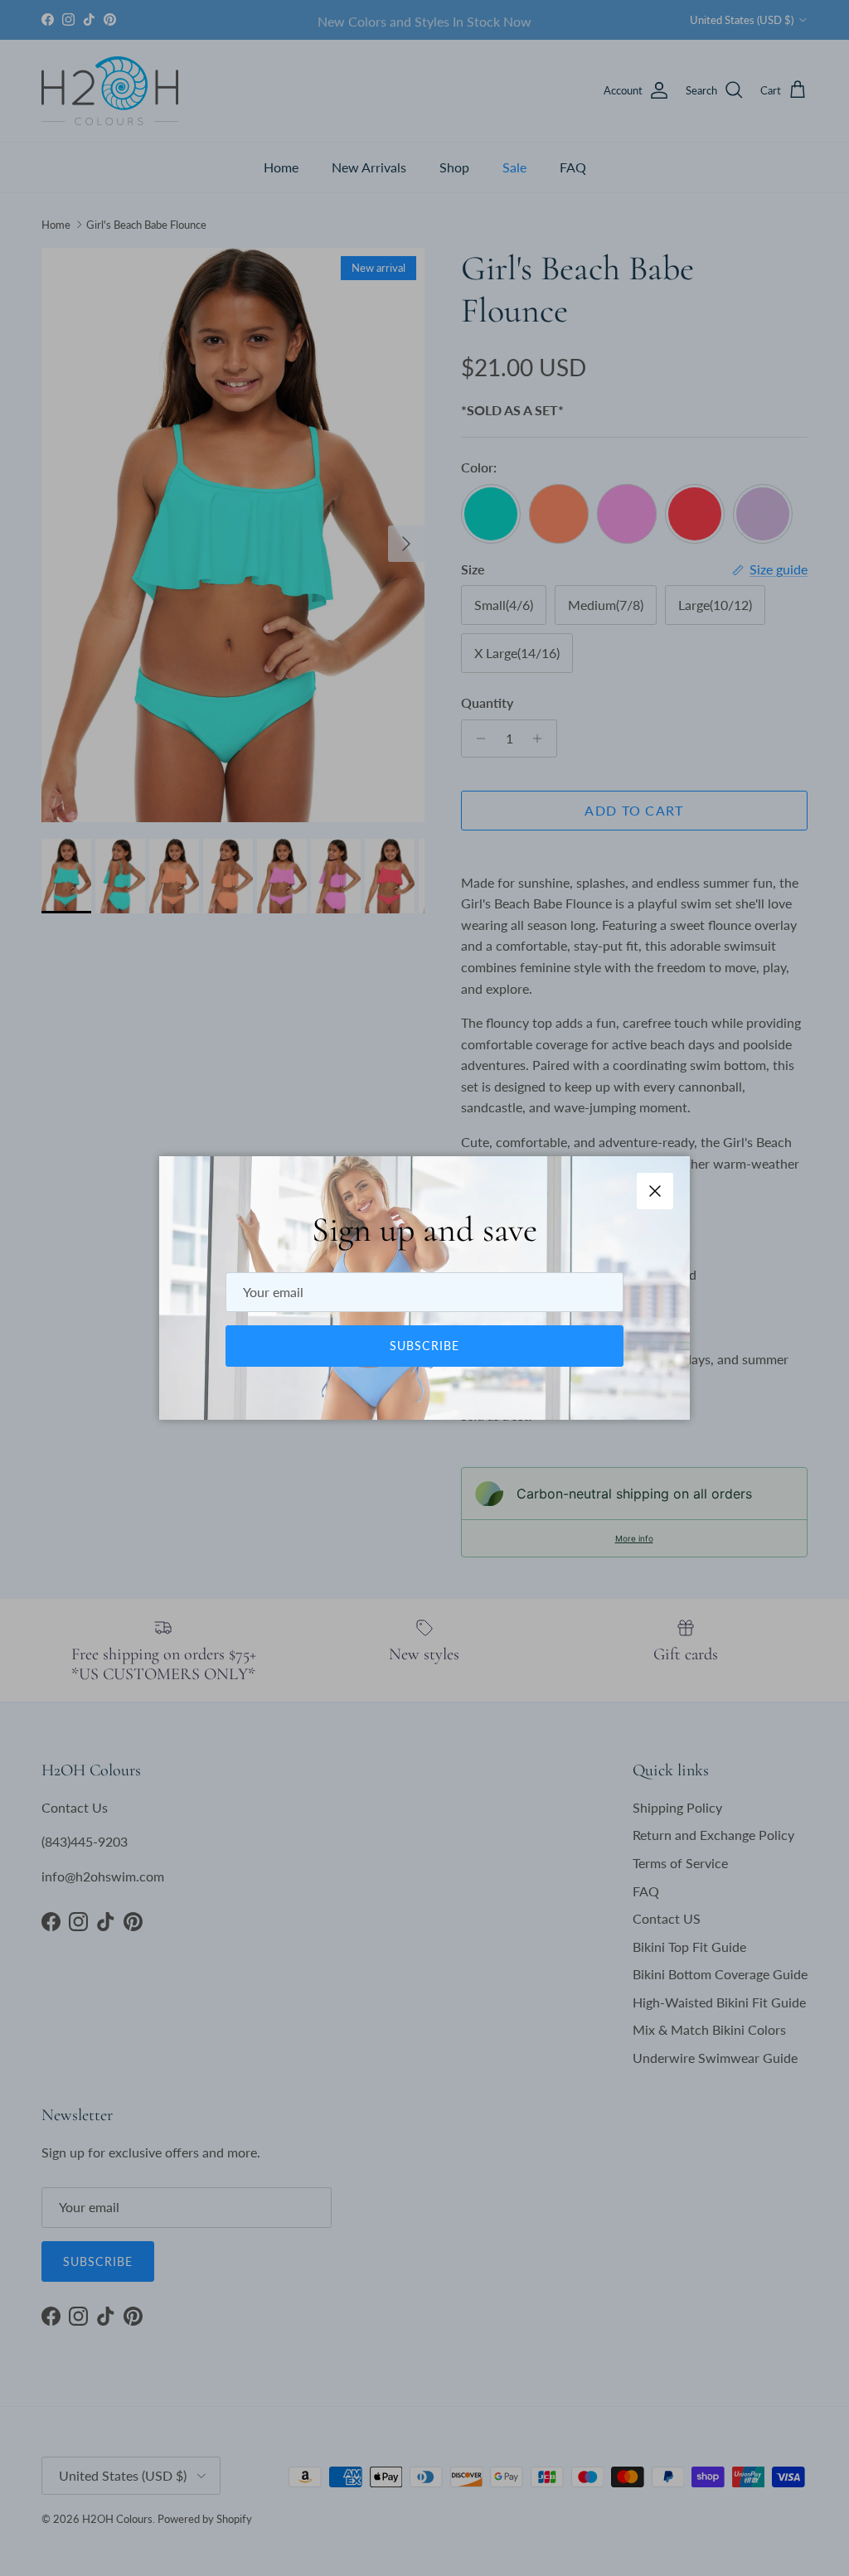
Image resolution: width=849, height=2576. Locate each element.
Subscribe (424, 1346)
